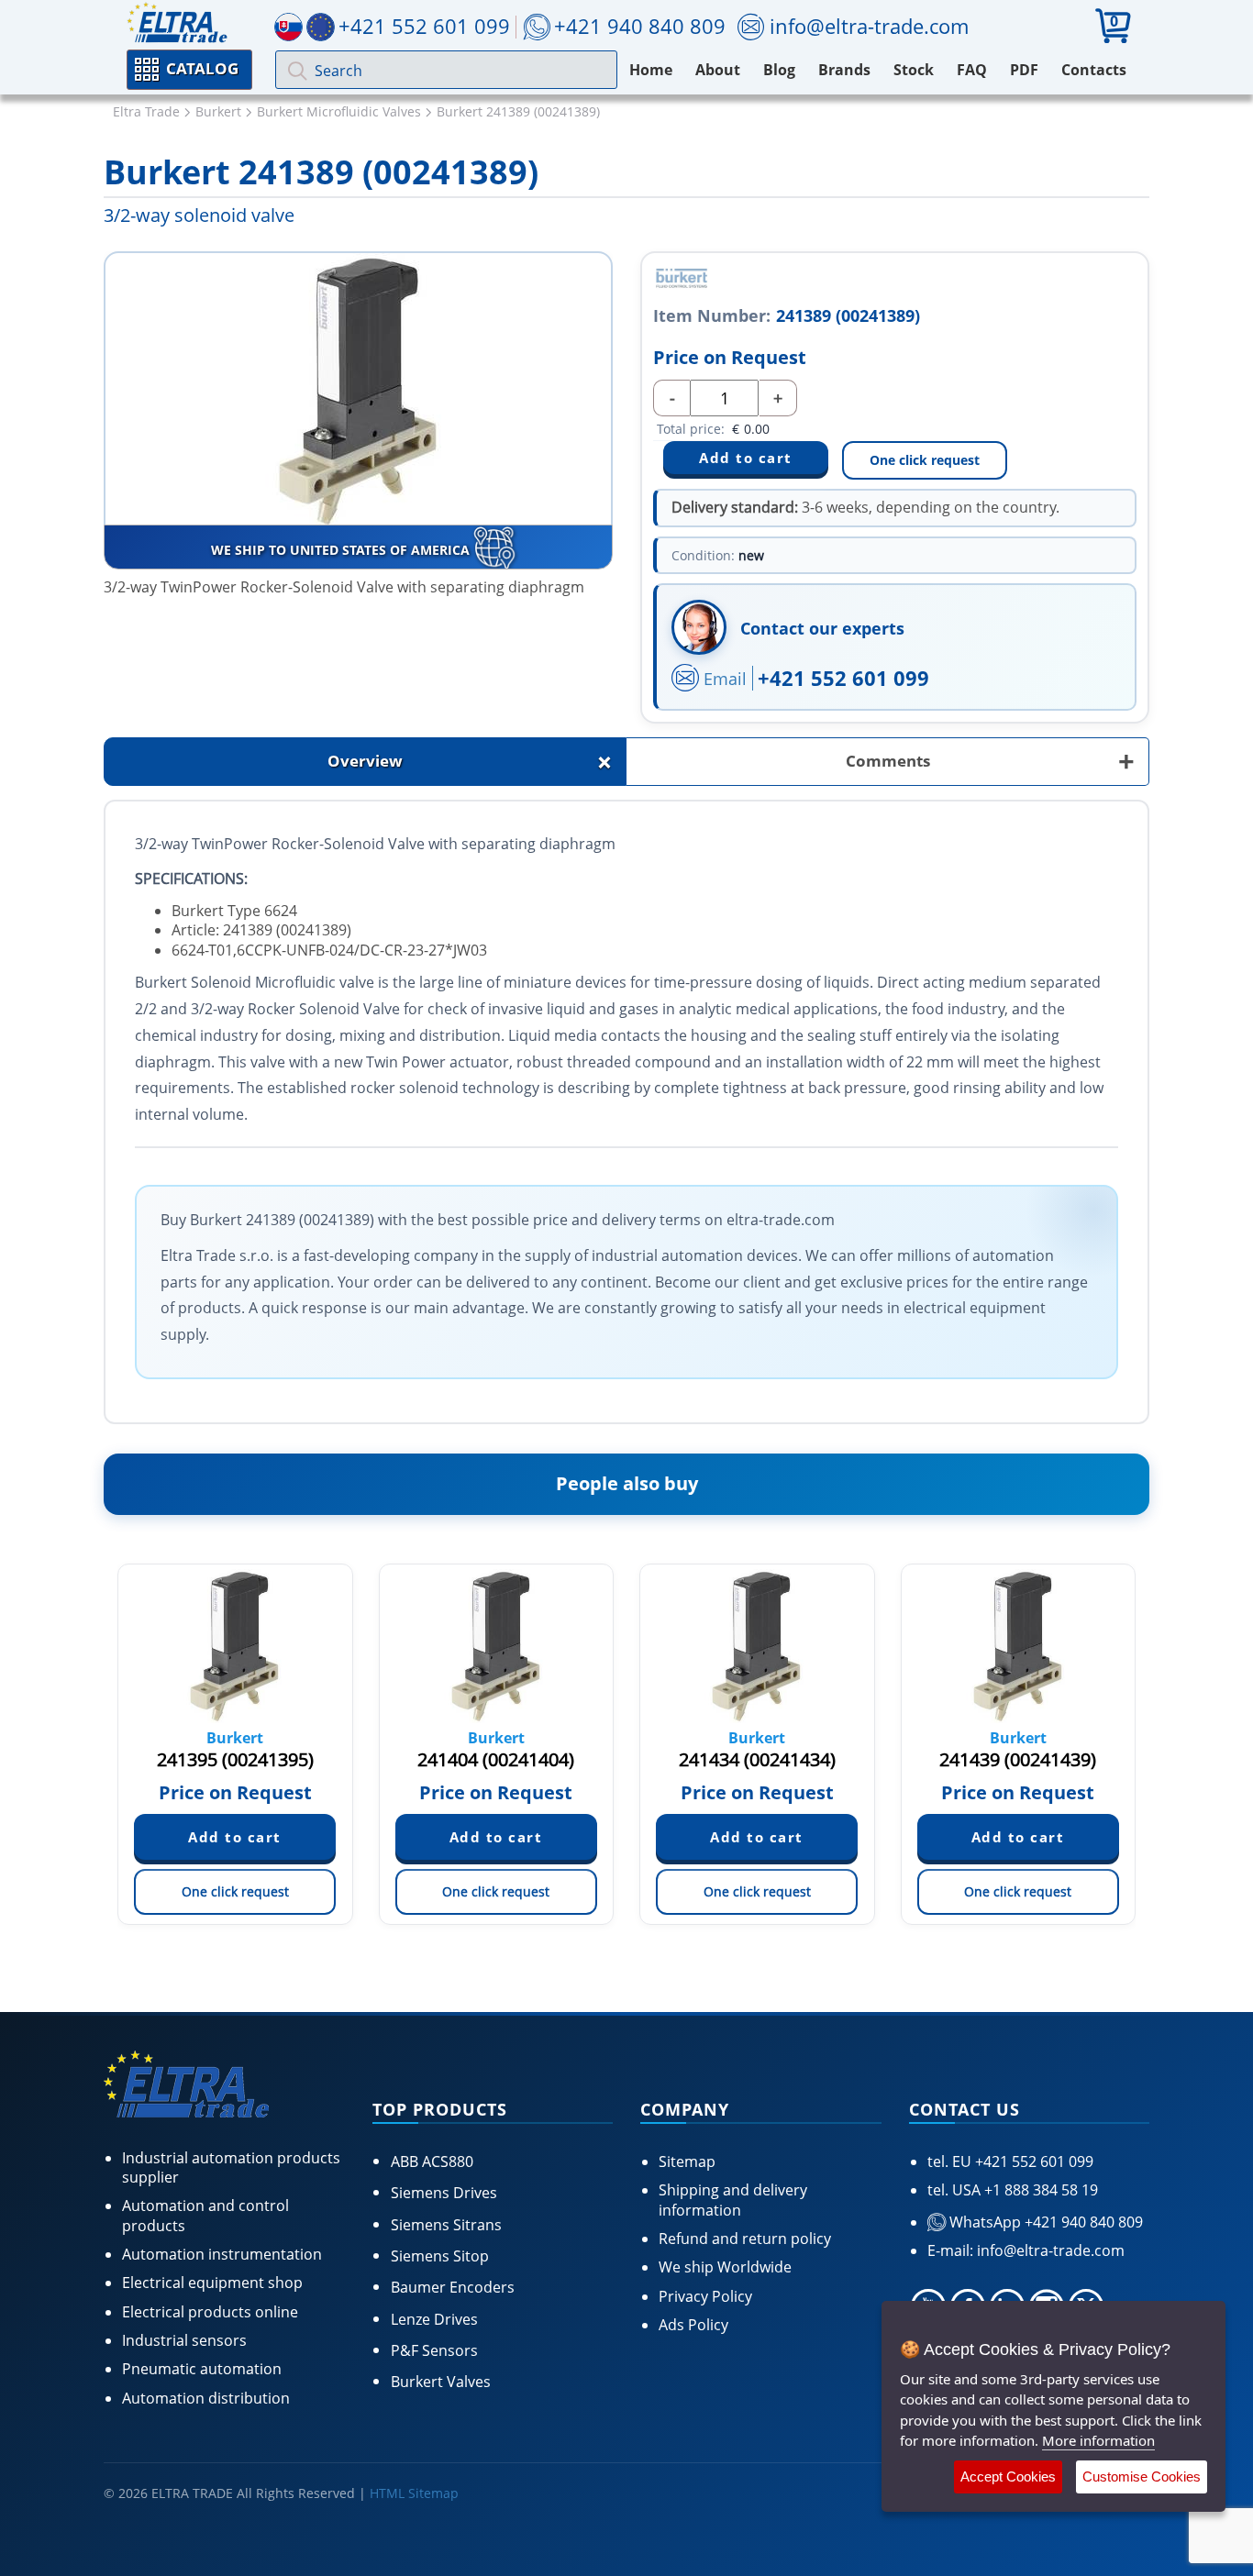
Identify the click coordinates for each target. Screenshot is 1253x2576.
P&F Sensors (434, 2350)
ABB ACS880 (432, 2161)
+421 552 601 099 (843, 678)
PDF (1024, 70)
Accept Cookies (1008, 2476)
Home (651, 70)
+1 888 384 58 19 (1039, 2190)
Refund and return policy (745, 2239)
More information (1098, 2440)
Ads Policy (693, 2325)
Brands (844, 70)
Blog (779, 70)
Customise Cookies (1142, 2476)
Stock (914, 70)
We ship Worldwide (725, 2267)
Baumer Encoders (453, 2287)
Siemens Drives (444, 2193)
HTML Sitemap (414, 2493)
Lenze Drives (434, 2319)
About (718, 70)
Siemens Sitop (440, 2256)
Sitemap (687, 2161)
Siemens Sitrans (446, 2225)
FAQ (972, 70)
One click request (925, 460)
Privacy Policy (705, 2296)
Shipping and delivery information (733, 2200)
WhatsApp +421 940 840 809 (1044, 2222)
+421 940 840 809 (640, 26)
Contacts (1094, 70)
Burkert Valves (441, 2382)
